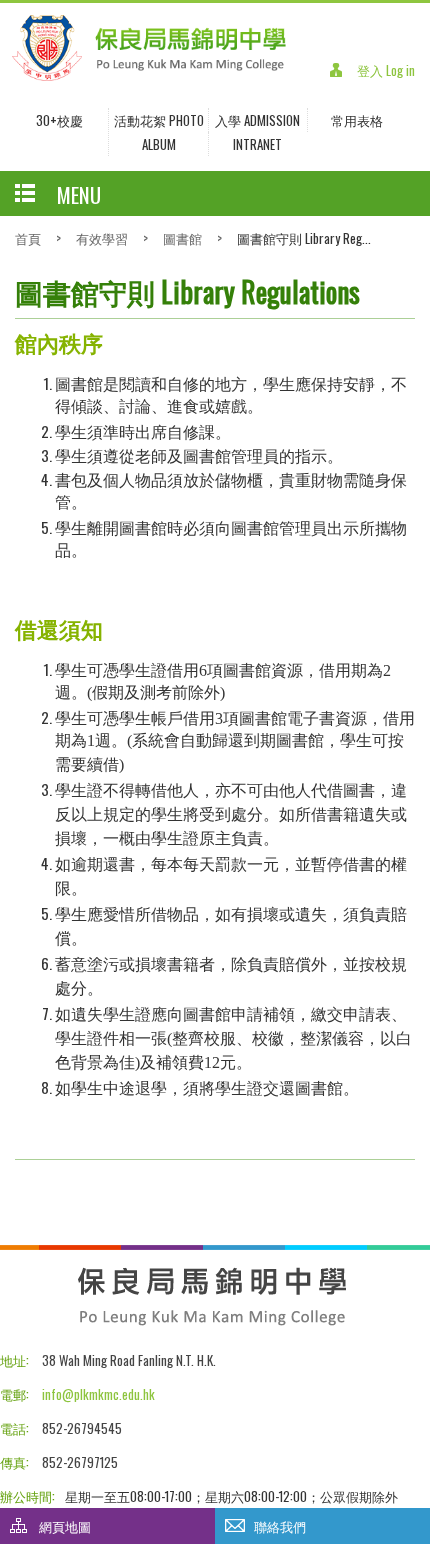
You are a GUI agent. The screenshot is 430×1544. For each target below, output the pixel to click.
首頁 (28, 238)
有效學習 (102, 238)
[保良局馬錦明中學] (149, 77)
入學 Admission (257, 120)
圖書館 (182, 238)
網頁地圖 (65, 1526)
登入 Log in (386, 70)
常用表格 (357, 120)
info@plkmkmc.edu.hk (98, 1394)
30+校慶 (59, 120)
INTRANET (257, 144)
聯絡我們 (280, 1526)
